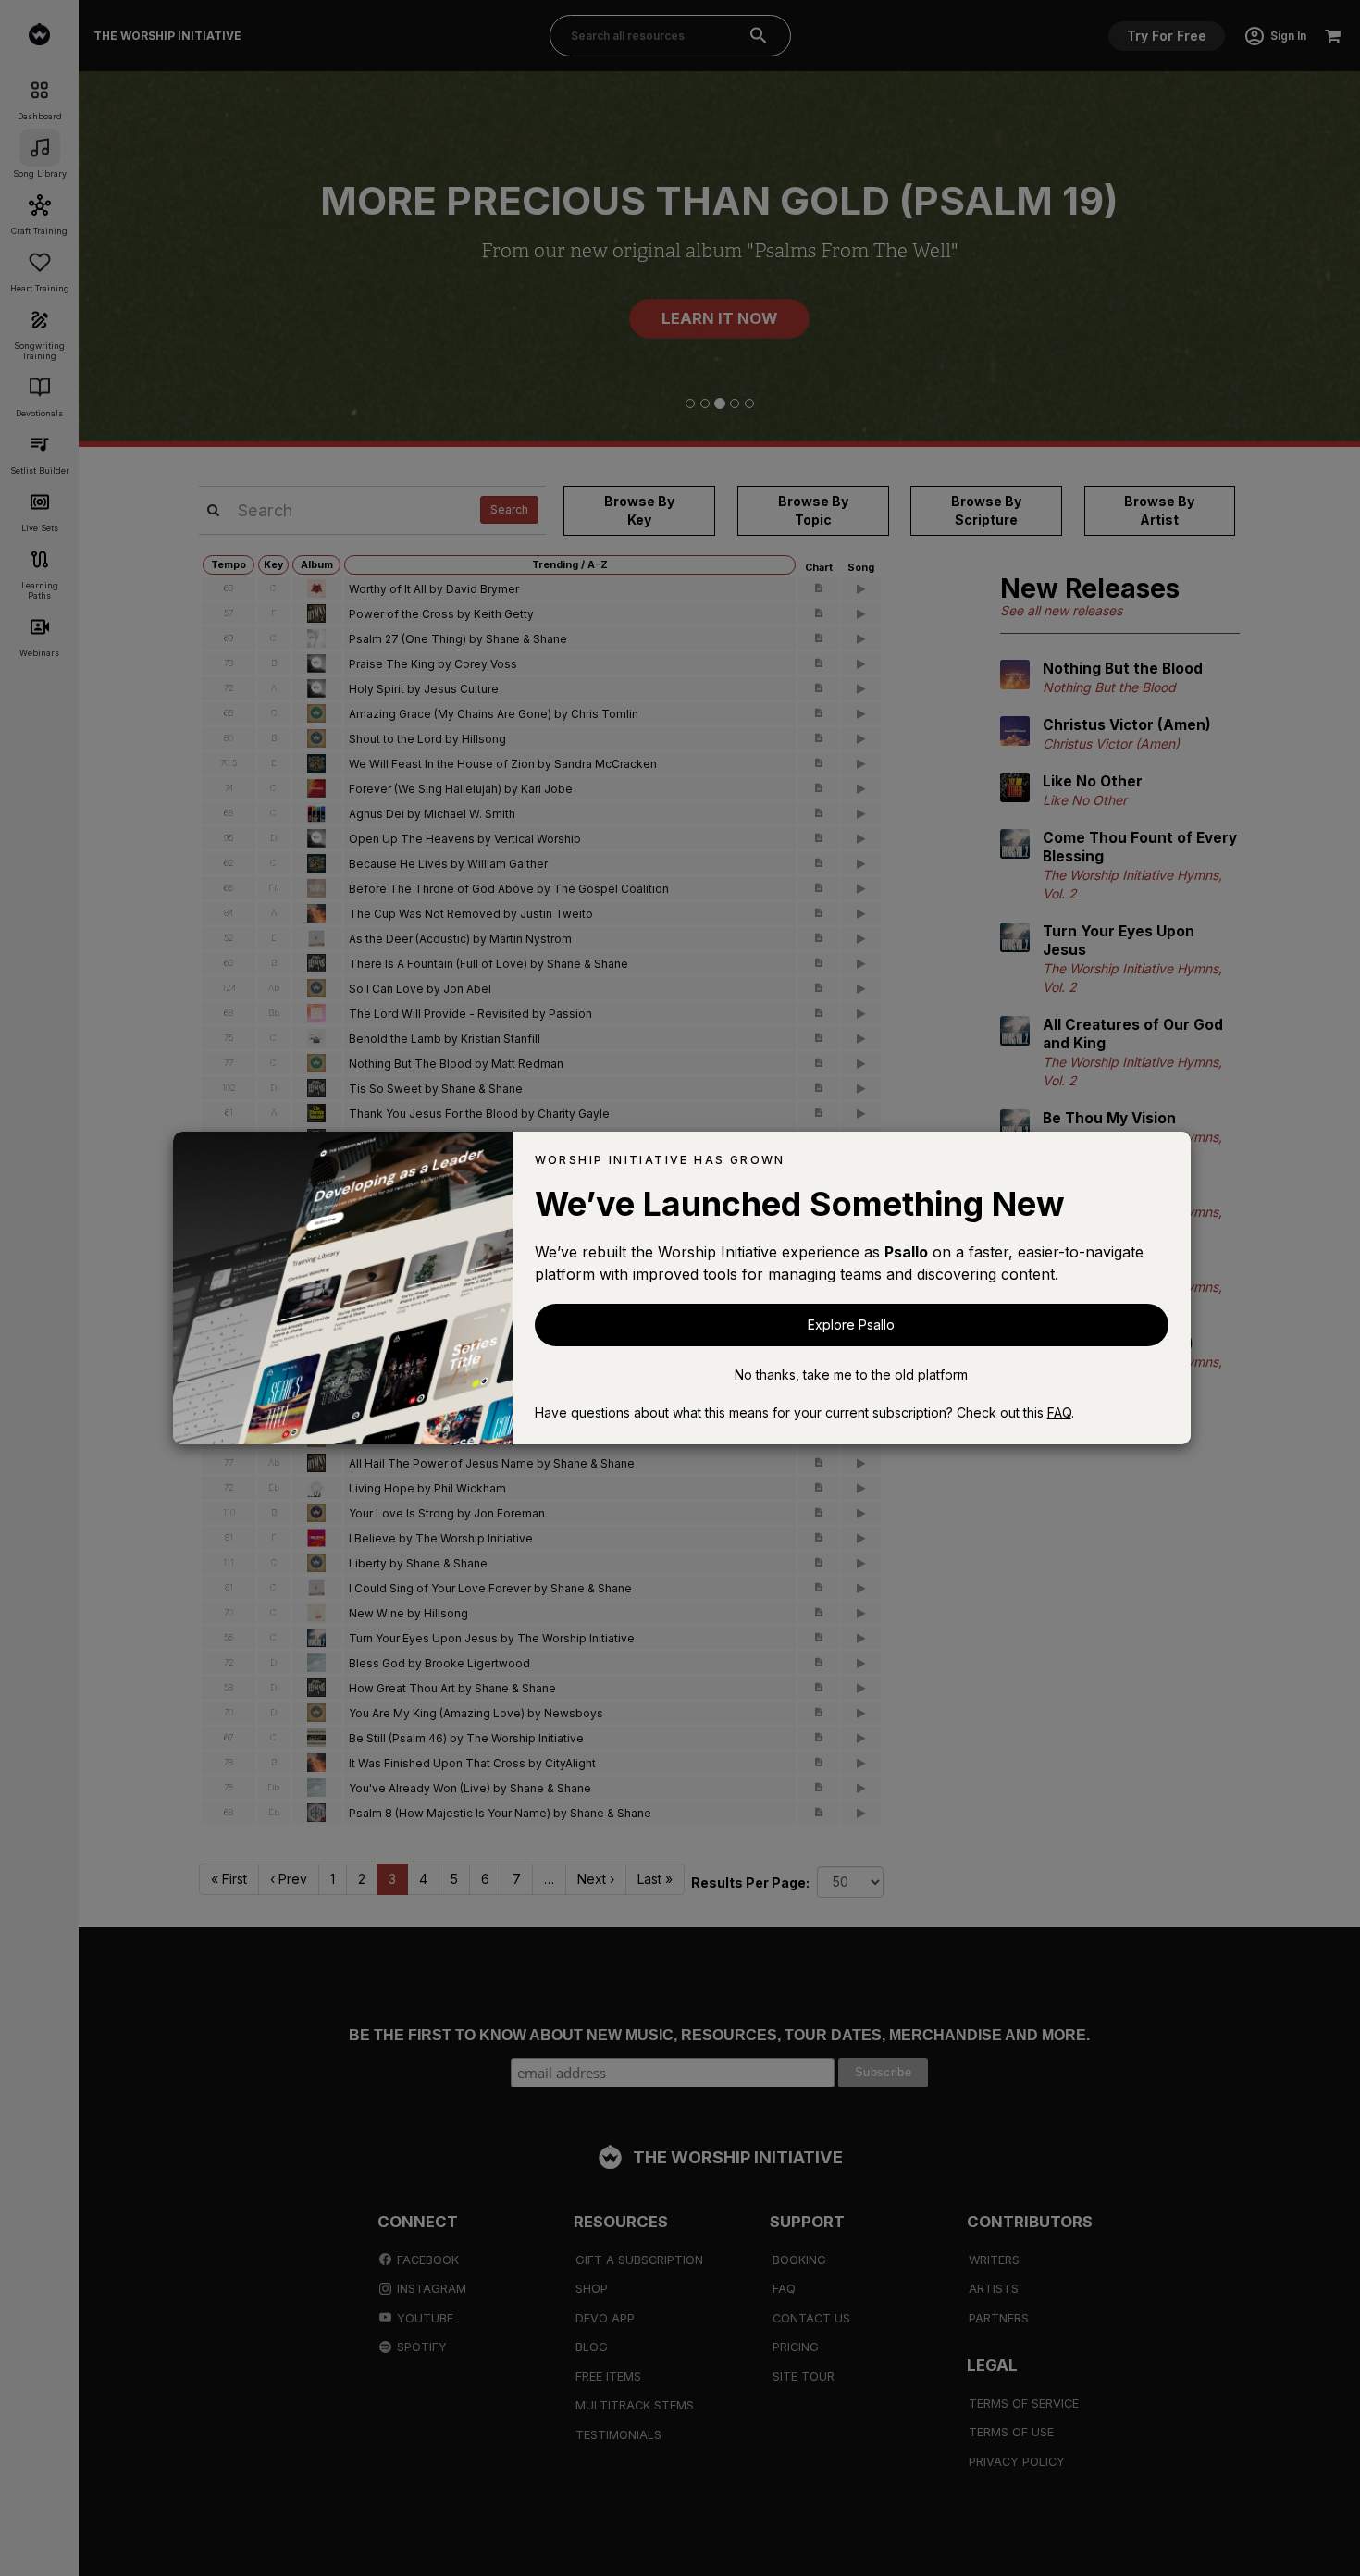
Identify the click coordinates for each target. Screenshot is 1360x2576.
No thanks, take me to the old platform (851, 1375)
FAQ (1059, 1412)
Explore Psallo (851, 1325)
